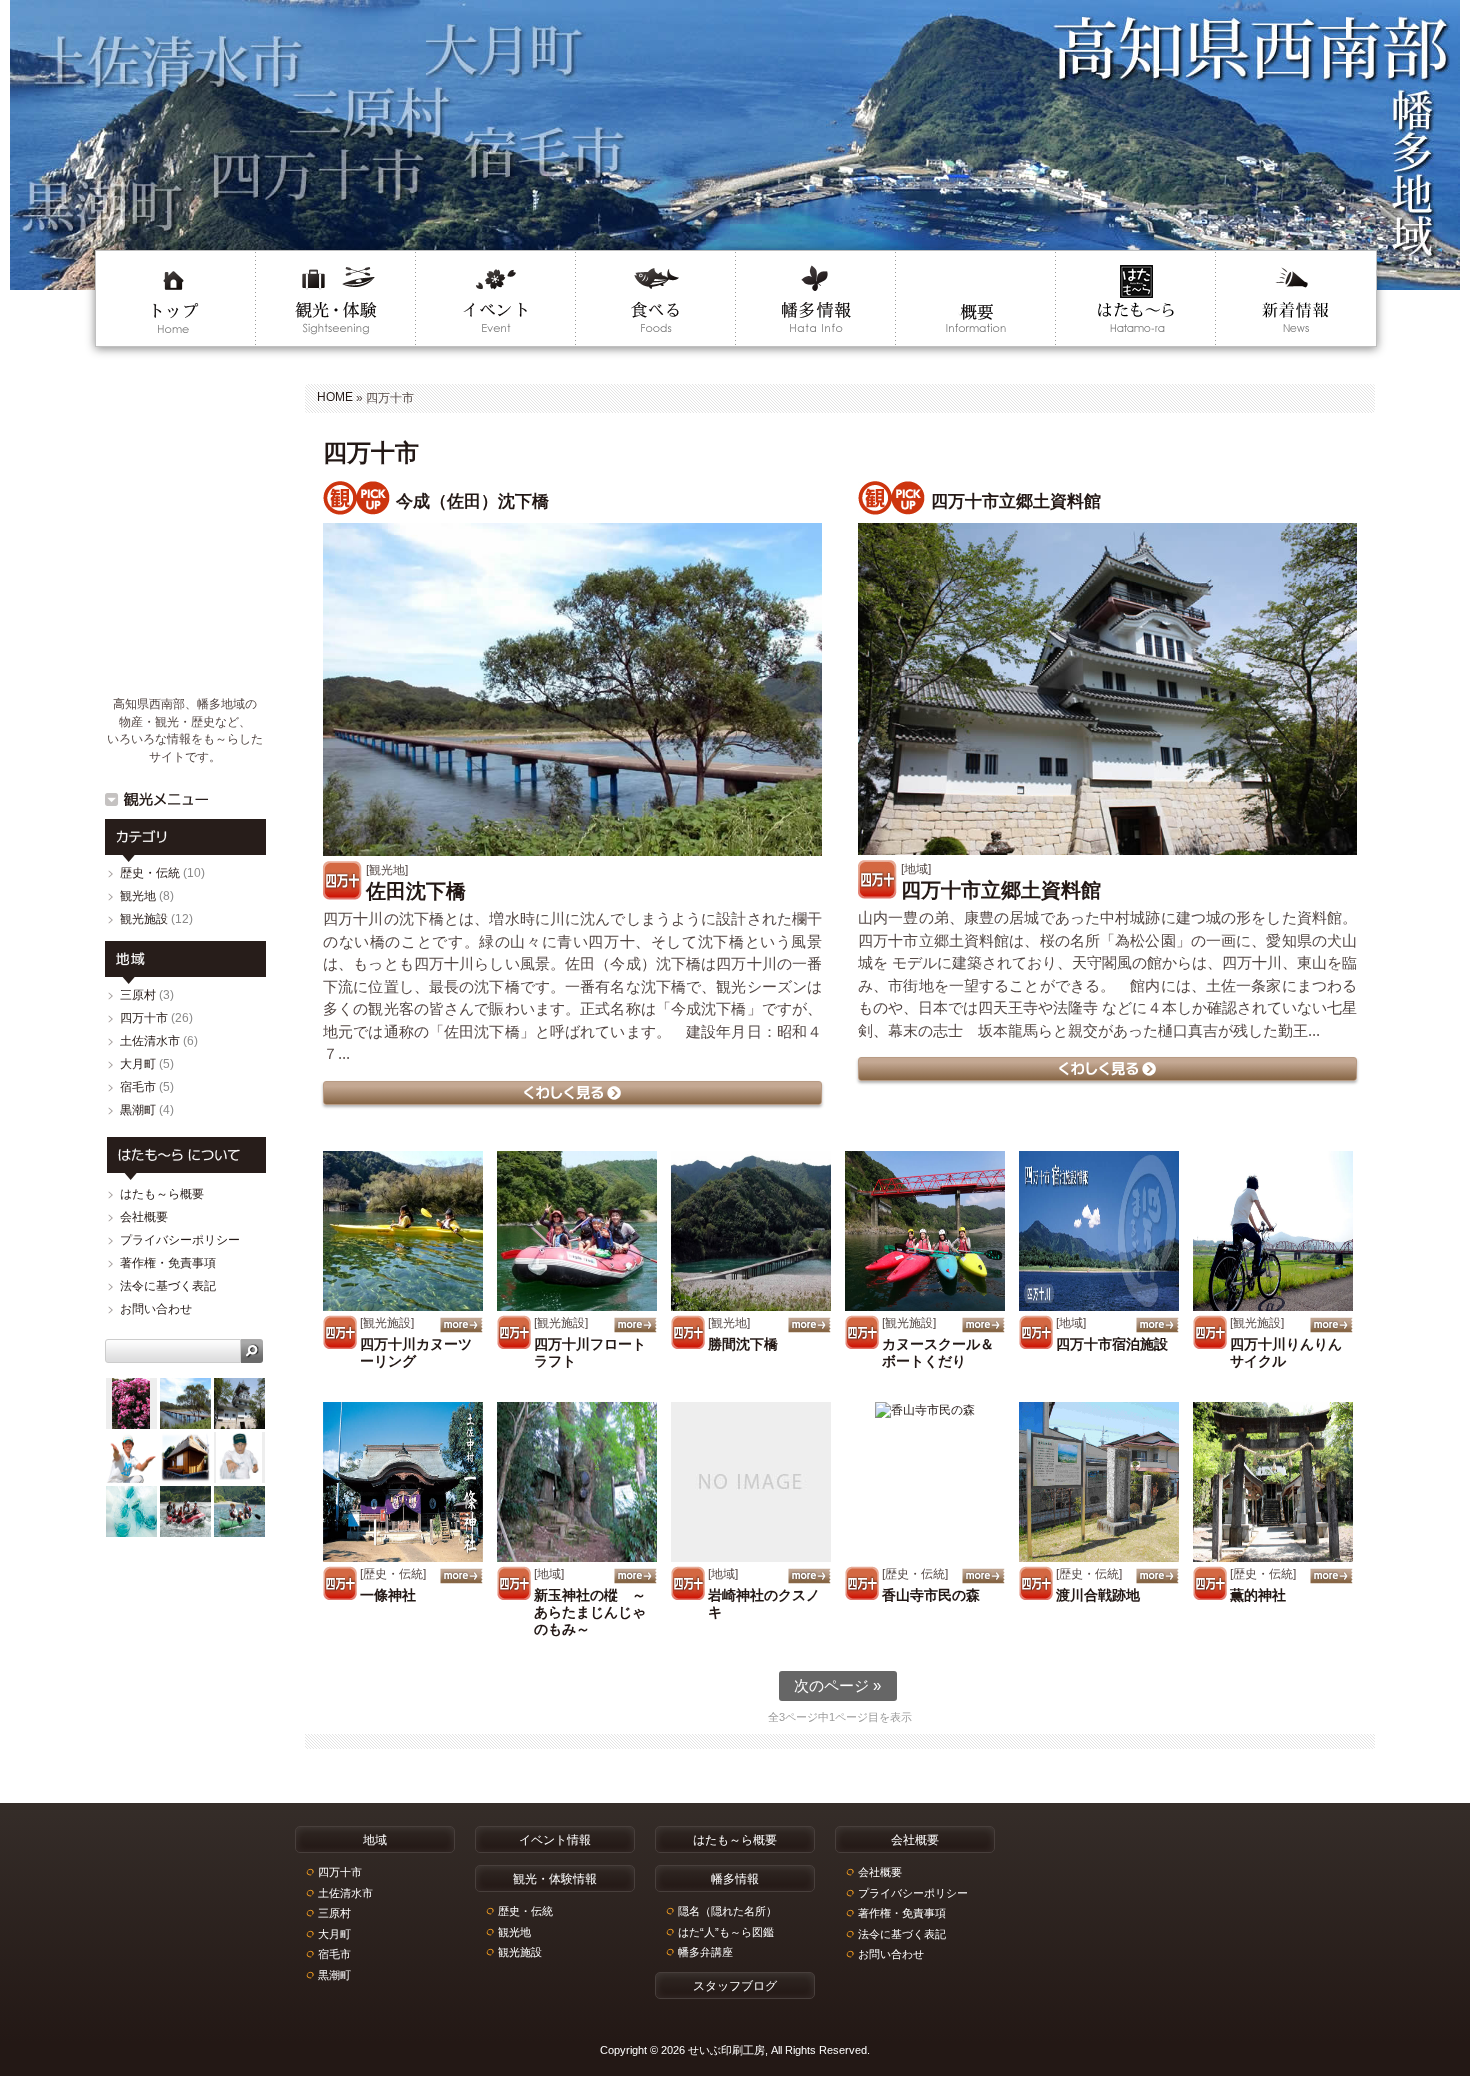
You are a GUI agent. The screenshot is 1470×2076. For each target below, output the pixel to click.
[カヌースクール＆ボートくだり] (925, 1231)
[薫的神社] (1273, 1482)
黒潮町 (138, 1110)
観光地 (138, 896)
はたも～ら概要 (162, 1194)
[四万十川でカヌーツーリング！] (403, 1231)
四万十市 (144, 1018)
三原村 (138, 995)
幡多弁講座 (705, 1952)
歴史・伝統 (150, 873)
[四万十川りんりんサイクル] (1273, 1231)
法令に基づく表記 (168, 1286)
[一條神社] (403, 1482)
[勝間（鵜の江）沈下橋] (751, 1231)
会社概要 (144, 1217)
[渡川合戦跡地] (1099, 1482)
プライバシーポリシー (180, 1240)
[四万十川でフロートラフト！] (577, 1231)
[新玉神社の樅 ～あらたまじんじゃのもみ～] (577, 1482)
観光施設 (144, 919)
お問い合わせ (156, 1309)
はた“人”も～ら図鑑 (726, 1932)
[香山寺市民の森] (925, 1482)
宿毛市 (138, 1087)
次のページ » (837, 1685)
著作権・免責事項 (168, 1263)
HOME (335, 397)
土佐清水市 (150, 1041)
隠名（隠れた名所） (727, 1911)
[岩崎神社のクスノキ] (751, 1482)
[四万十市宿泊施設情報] (1099, 1231)
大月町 (138, 1064)
